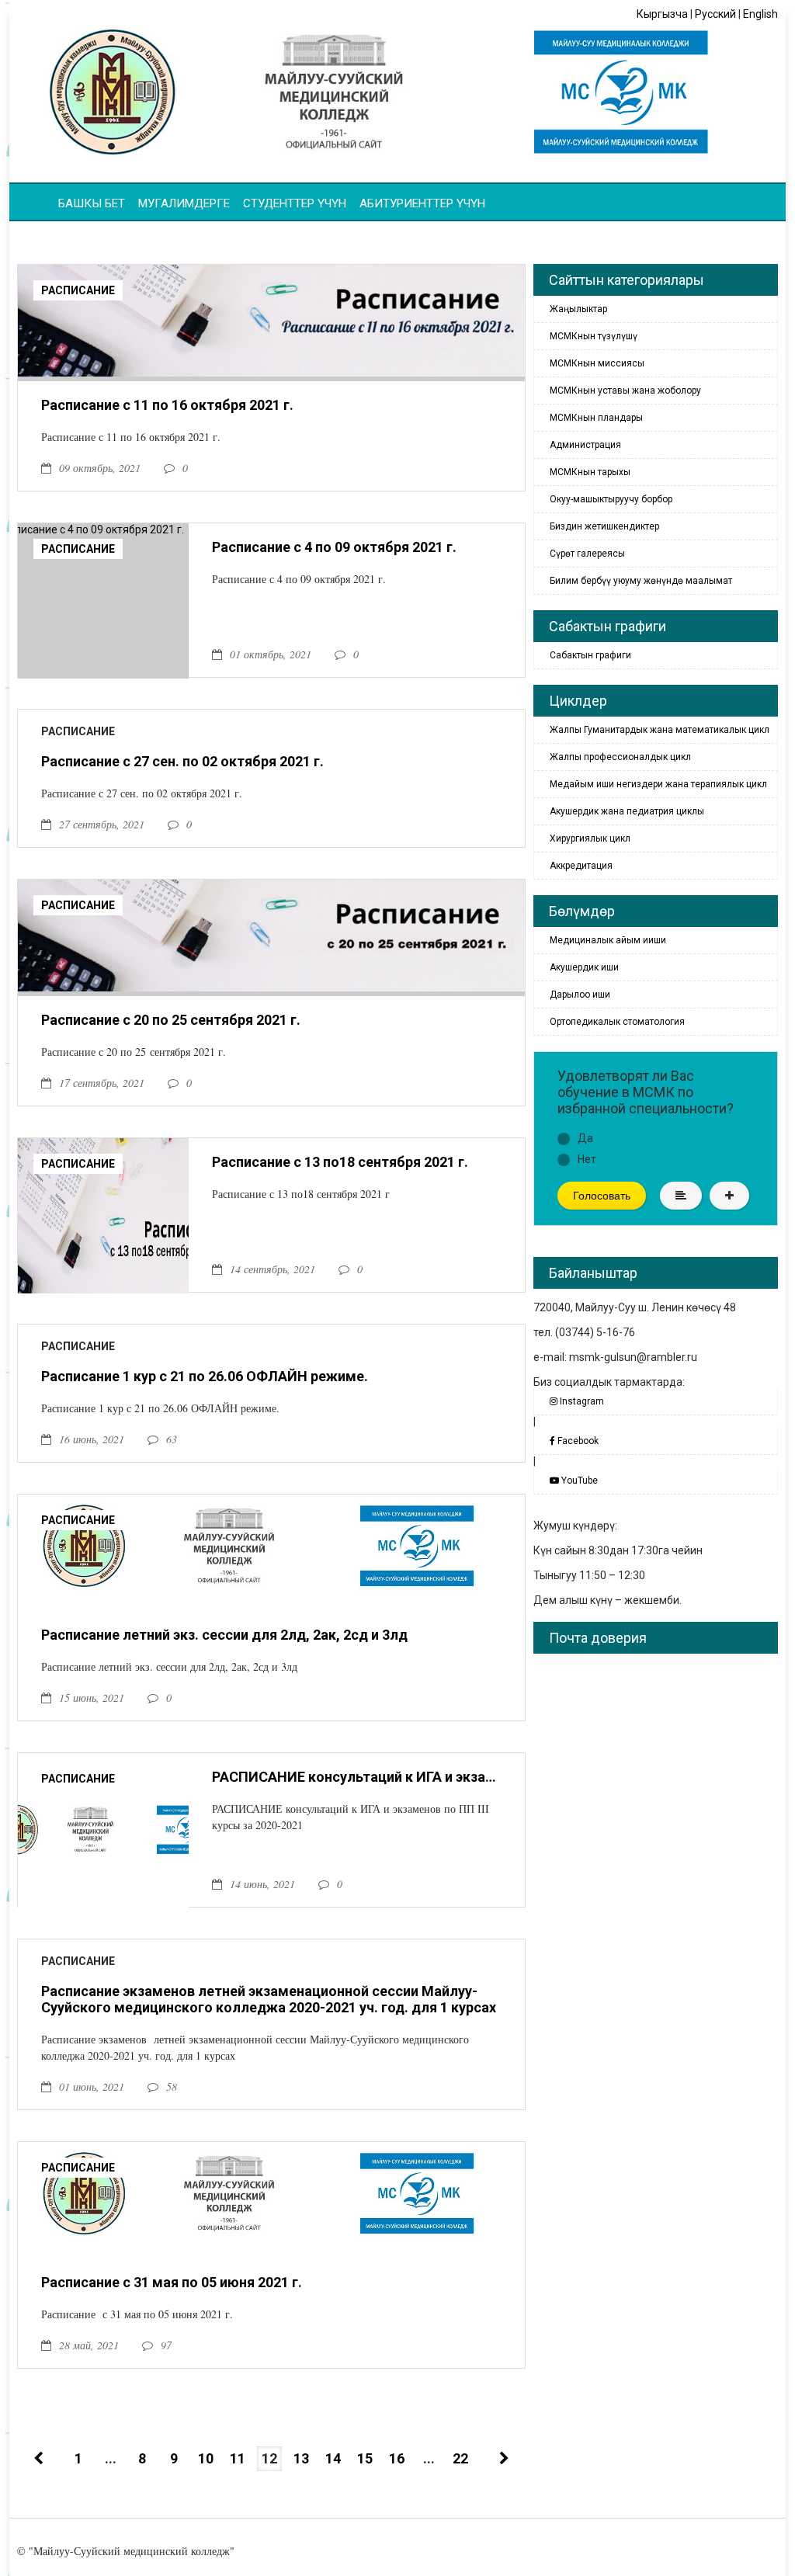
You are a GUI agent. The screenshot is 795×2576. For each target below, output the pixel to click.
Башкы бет (92, 203)
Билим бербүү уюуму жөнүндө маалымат (641, 581)
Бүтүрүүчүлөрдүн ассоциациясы (280, 227)
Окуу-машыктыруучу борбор (611, 499)
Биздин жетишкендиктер (604, 526)
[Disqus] (656, 1860)
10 (206, 2458)
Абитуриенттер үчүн (422, 203)
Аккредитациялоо (457, 227)
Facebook (577, 1441)
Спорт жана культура (95, 227)
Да (585, 1138)
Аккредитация (581, 866)
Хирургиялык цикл (590, 838)
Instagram (581, 1401)
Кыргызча (662, 14)
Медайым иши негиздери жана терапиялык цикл (658, 784)
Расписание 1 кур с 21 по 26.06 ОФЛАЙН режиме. (205, 1376)
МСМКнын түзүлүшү (594, 336)
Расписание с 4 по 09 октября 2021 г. (334, 547)
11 (238, 2458)
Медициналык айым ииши (608, 940)
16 (397, 2458)
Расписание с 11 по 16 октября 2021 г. (167, 405)
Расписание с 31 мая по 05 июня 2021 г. (172, 2282)
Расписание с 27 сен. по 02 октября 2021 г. (182, 761)
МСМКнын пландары (596, 418)
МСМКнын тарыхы (590, 472)
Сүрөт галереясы (587, 554)
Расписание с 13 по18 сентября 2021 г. (340, 1162)
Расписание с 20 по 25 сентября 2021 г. (171, 1020)
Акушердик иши (584, 967)
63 (172, 1439)
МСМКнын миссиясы (597, 363)
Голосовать (602, 1196)
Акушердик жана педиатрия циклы (627, 811)
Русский (715, 14)
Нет (587, 1159)
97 (166, 2345)
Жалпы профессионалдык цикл (620, 757)
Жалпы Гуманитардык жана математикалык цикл (660, 730)
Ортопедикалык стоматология (617, 1022)
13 (301, 2458)
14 (333, 2458)
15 (365, 2458)
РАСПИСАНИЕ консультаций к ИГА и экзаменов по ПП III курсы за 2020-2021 (357, 1777)
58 (172, 2086)
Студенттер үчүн (295, 203)
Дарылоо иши (580, 995)
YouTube (578, 1481)
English (760, 14)
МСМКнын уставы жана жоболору (625, 391)
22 (460, 2458)
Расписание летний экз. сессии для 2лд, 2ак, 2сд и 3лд (224, 1635)
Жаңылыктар (578, 309)
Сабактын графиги (590, 655)
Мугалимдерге (184, 203)
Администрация (585, 445)
